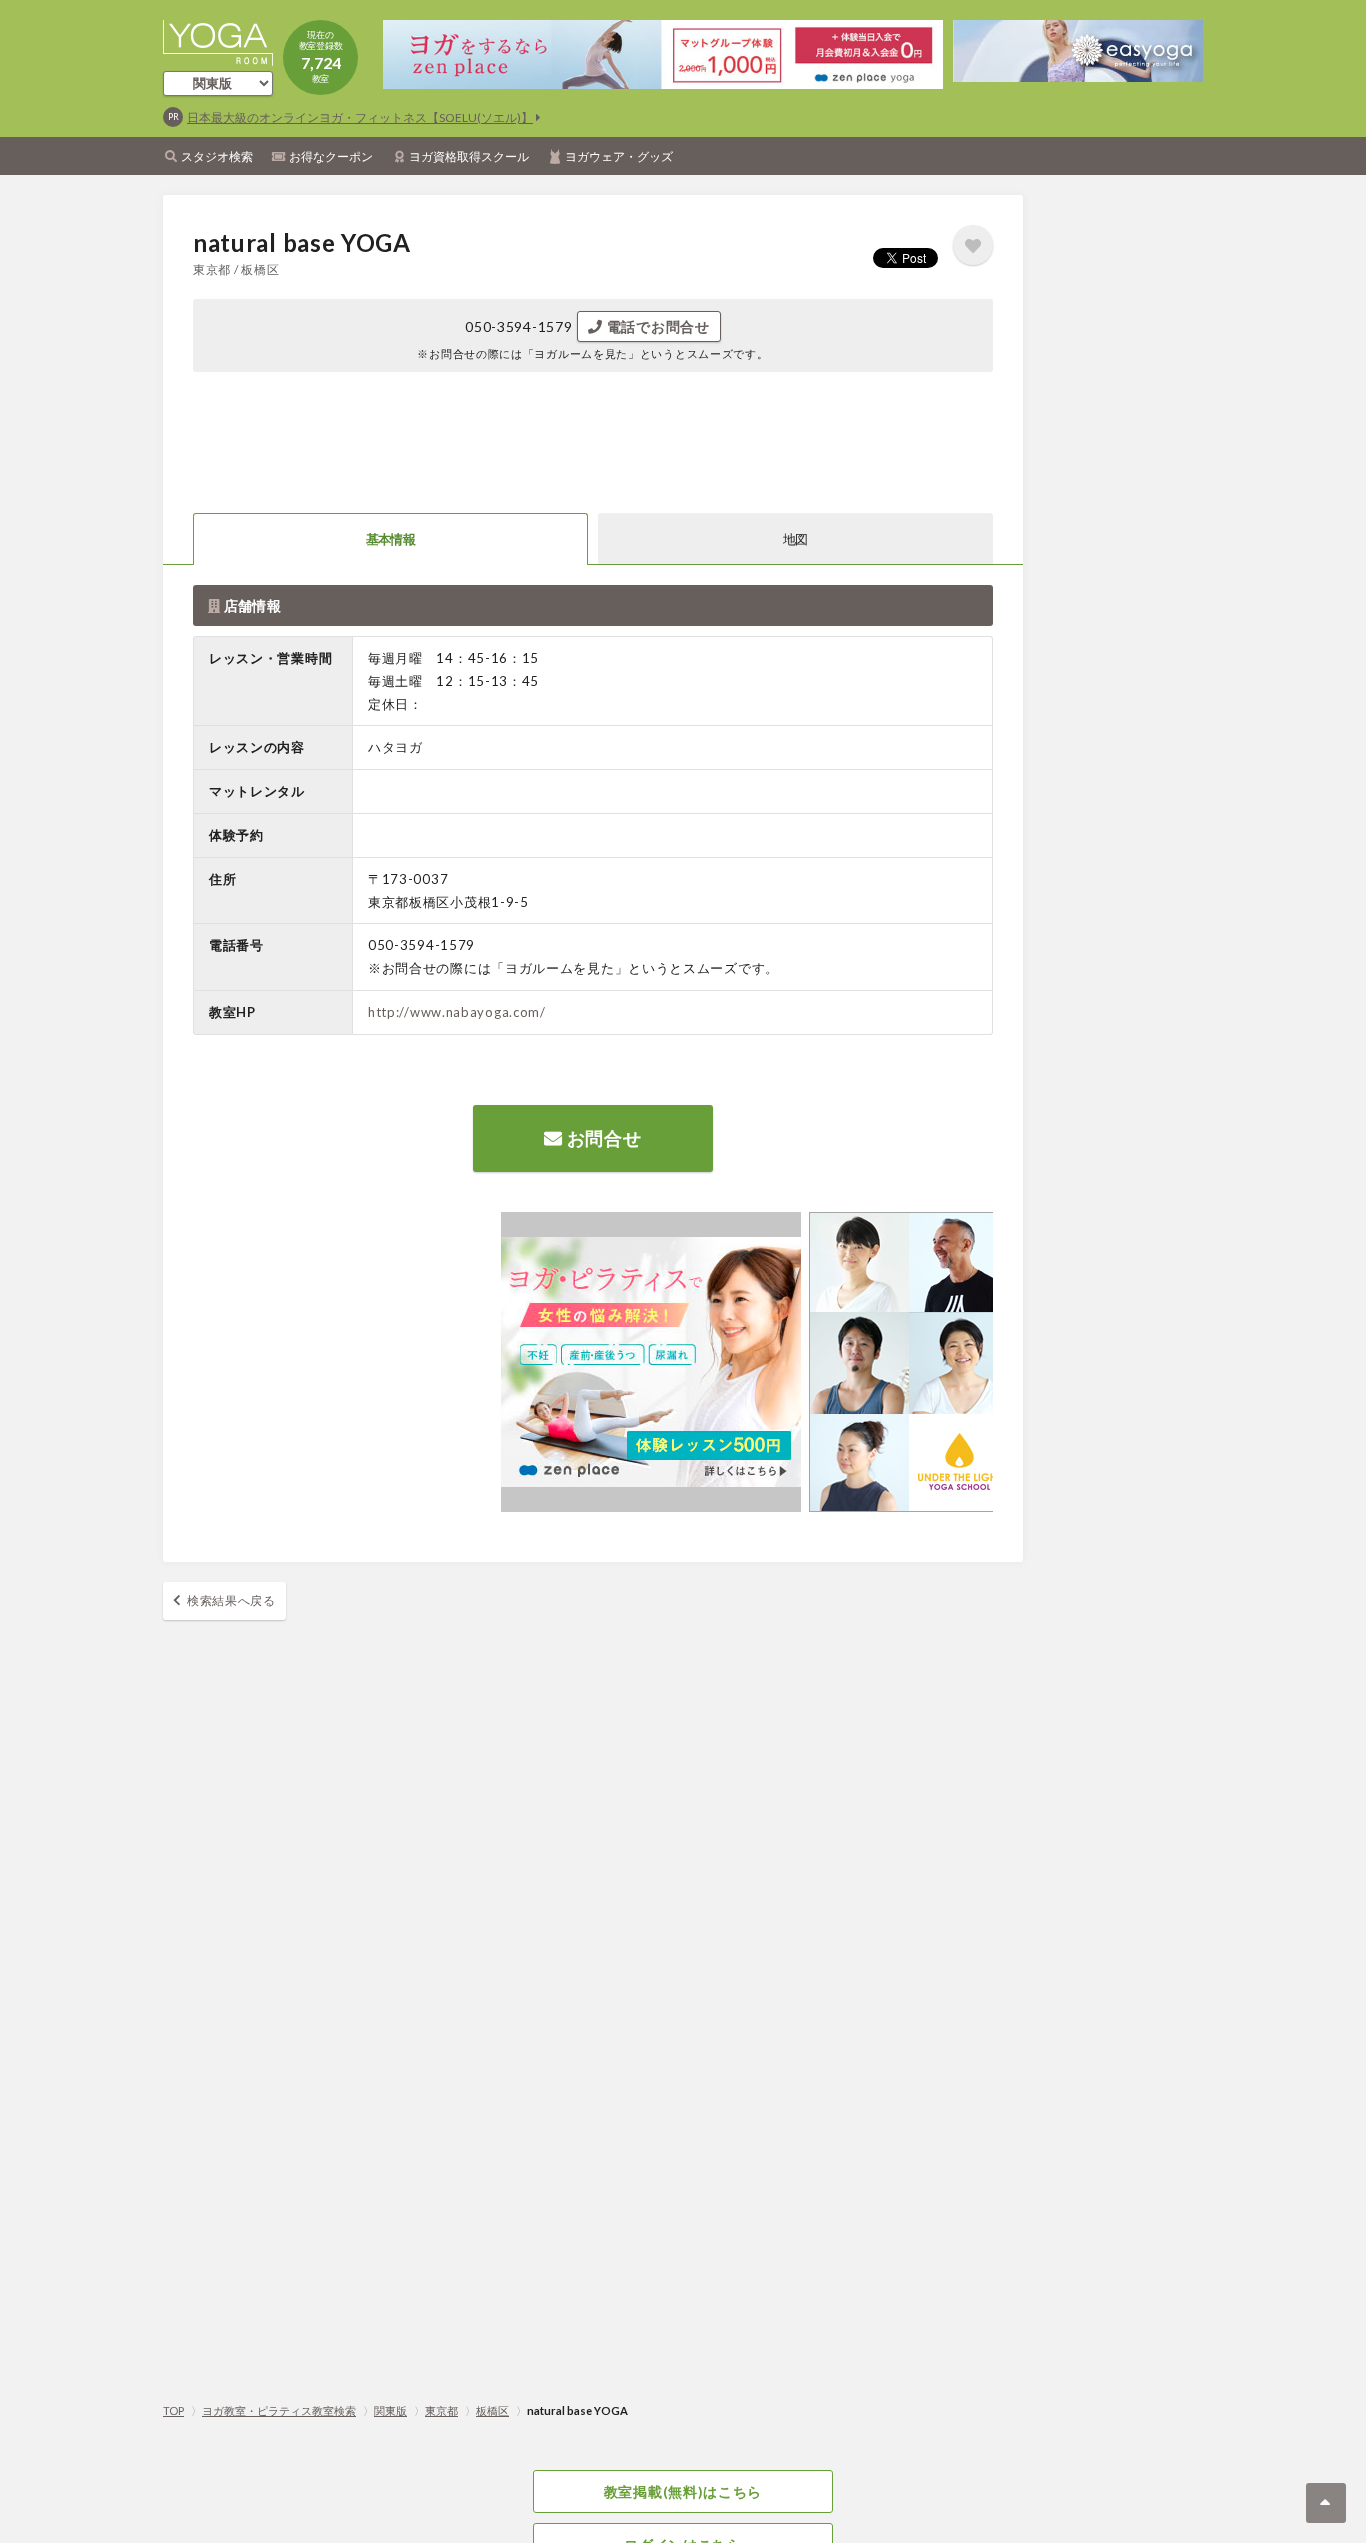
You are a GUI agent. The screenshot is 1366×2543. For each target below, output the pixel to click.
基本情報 (390, 539)
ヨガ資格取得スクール (469, 156)
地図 (795, 539)
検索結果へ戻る (231, 1600)
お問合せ (602, 1138)
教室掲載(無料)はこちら (683, 2491)
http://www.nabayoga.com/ (457, 1012)
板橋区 (492, 2410)
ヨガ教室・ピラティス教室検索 (279, 2410)
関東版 (390, 2410)
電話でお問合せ (656, 326)
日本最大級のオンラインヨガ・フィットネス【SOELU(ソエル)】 (360, 117)
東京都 (441, 2410)
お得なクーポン (331, 156)
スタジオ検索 (217, 156)
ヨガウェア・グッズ (619, 156)
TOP (173, 2410)
